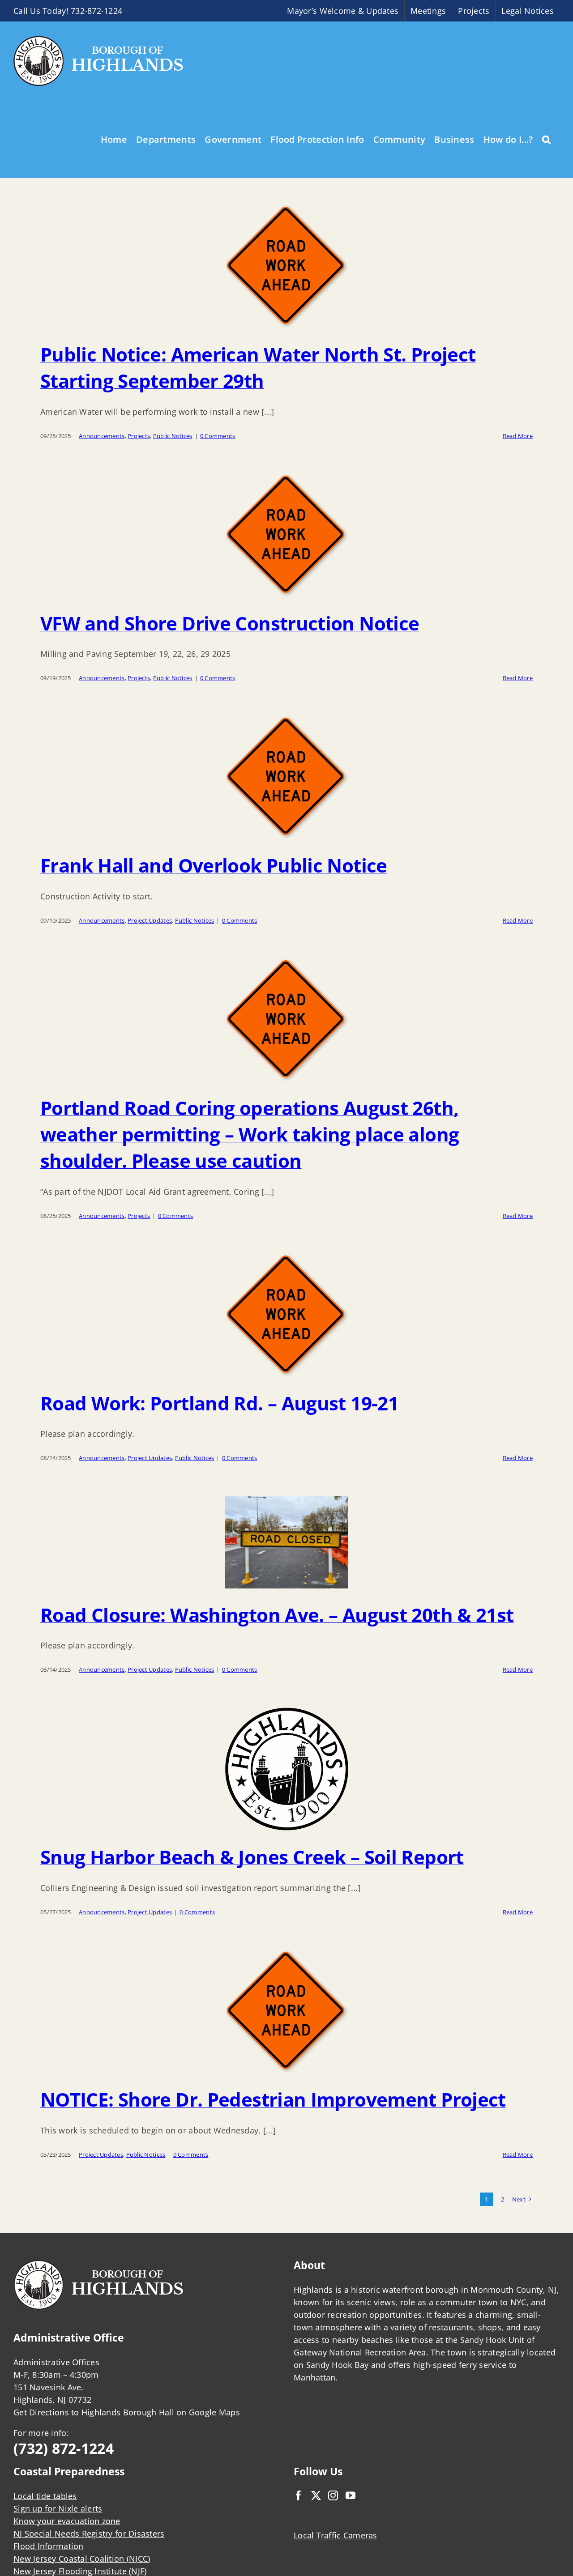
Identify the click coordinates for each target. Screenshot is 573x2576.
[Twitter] (316, 2495)
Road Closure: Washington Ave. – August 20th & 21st (277, 1615)
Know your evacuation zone (67, 2521)
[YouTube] (351, 2495)
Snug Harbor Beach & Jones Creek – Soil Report (252, 1857)
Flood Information (49, 2546)
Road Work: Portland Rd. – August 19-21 (219, 1403)
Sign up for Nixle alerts (58, 2508)
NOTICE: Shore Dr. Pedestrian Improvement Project (273, 2099)
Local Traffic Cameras (336, 2535)
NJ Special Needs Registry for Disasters (89, 2533)
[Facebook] (299, 2495)
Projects (139, 436)
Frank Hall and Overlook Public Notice (214, 865)
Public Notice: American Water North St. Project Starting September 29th (258, 367)
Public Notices (173, 436)
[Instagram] (333, 2495)
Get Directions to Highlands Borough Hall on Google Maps (127, 2412)
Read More (518, 436)
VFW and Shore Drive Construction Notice (230, 623)
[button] (546, 139)
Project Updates (150, 920)
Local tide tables (45, 2496)
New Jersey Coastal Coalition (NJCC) (82, 2559)
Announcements (102, 436)
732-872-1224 (96, 11)
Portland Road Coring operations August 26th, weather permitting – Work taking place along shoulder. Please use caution (250, 1134)
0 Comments (218, 436)
